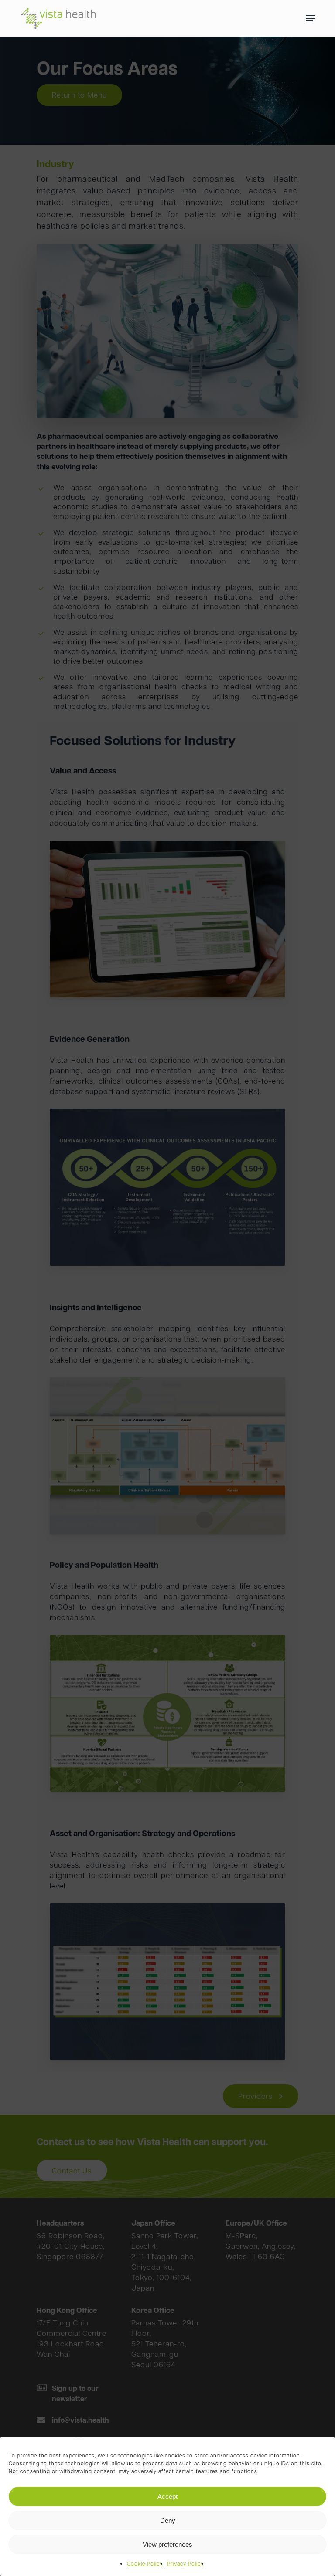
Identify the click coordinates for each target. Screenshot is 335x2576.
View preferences (167, 2544)
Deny (168, 2520)
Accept (167, 2496)
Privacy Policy (185, 2564)
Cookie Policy (145, 2564)
